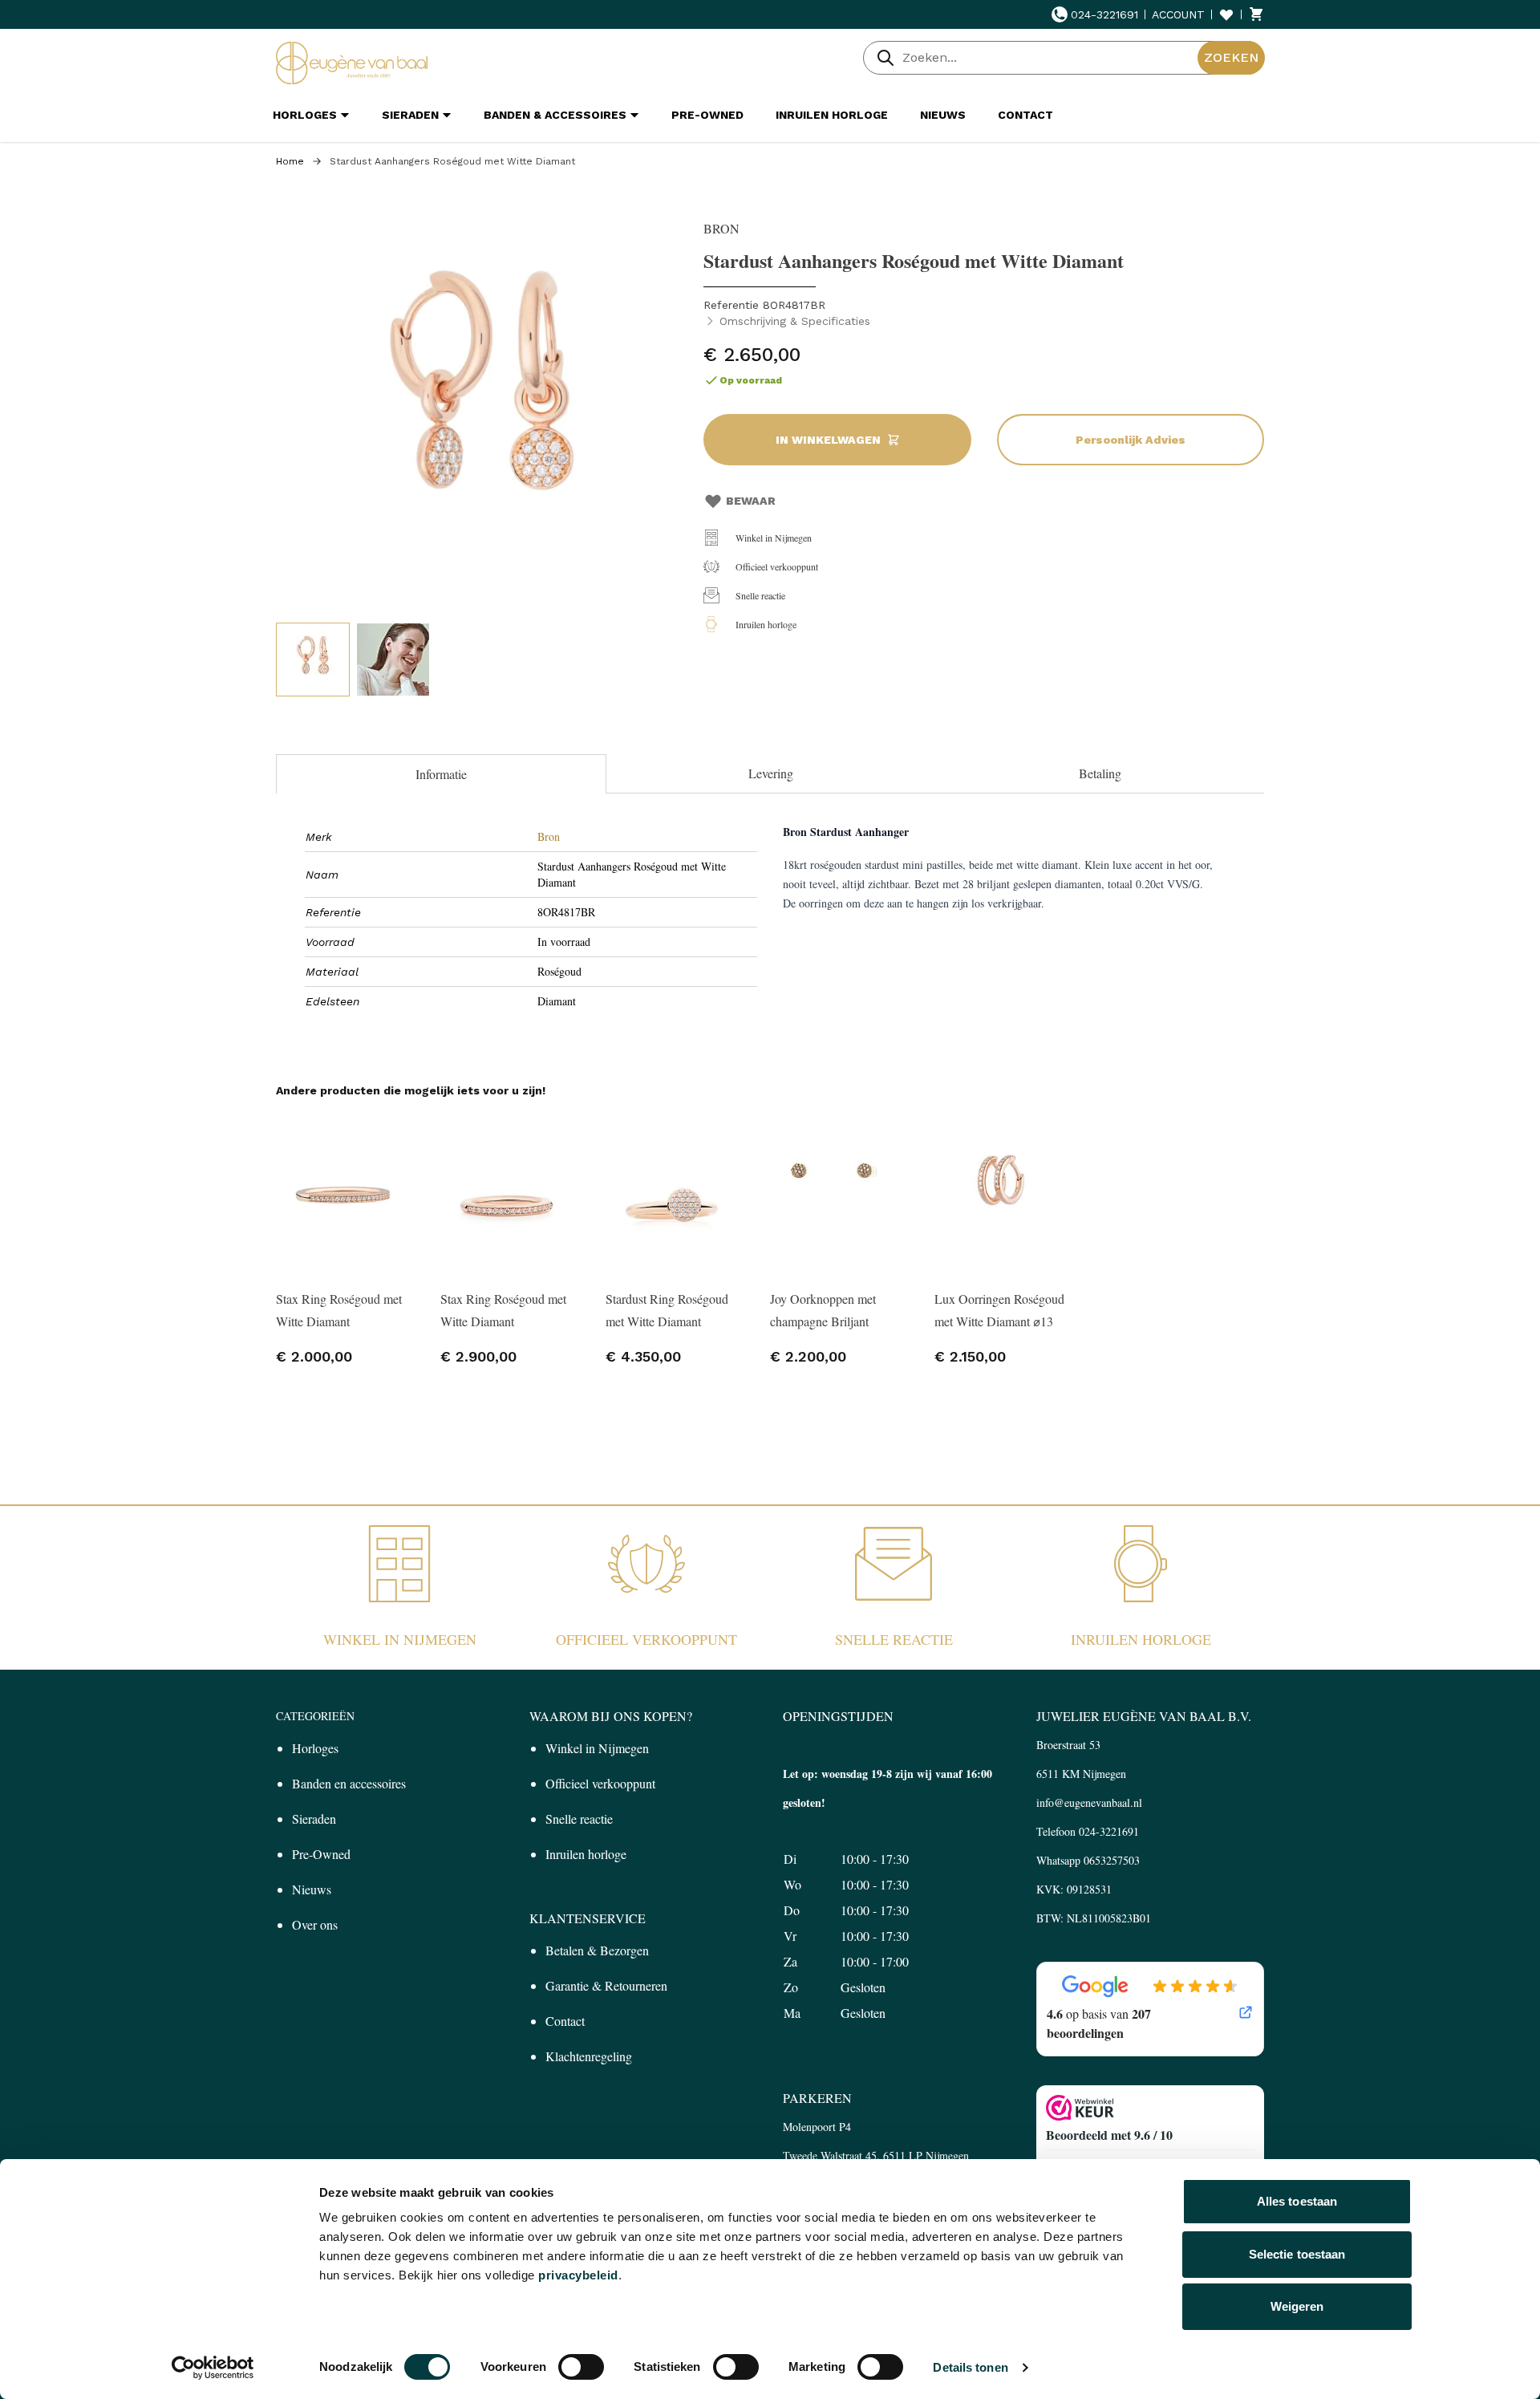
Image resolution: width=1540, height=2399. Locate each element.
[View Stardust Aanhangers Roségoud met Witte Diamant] (313, 660)
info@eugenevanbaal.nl (1089, 1802)
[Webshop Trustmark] (1150, 2108)
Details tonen (970, 2367)
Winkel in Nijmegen (774, 538)
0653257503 (1112, 1860)
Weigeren (1297, 2306)
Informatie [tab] (441, 774)
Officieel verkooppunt (777, 566)
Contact (565, 2021)
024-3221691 (1104, 14)
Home (290, 161)
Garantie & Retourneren (606, 1985)
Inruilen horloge (766, 624)
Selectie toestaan (1297, 2254)
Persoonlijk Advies (1131, 440)
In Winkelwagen (828, 440)
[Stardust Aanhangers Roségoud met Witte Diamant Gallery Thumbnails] (353, 660)
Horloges (315, 1748)
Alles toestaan (1297, 2201)
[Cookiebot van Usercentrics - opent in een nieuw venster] (213, 2368)
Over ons (315, 1924)
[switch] (581, 2367)
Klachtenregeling (589, 2056)
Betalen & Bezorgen (597, 1950)
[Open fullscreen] (482, 406)
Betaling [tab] (1100, 773)
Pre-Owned (321, 1854)
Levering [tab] (771, 773)
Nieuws (312, 1889)
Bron (549, 836)
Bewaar (751, 501)
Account (1178, 14)
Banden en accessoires (349, 1783)
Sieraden (314, 1819)
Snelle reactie (760, 595)
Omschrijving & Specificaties (795, 321)
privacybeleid (578, 2275)
